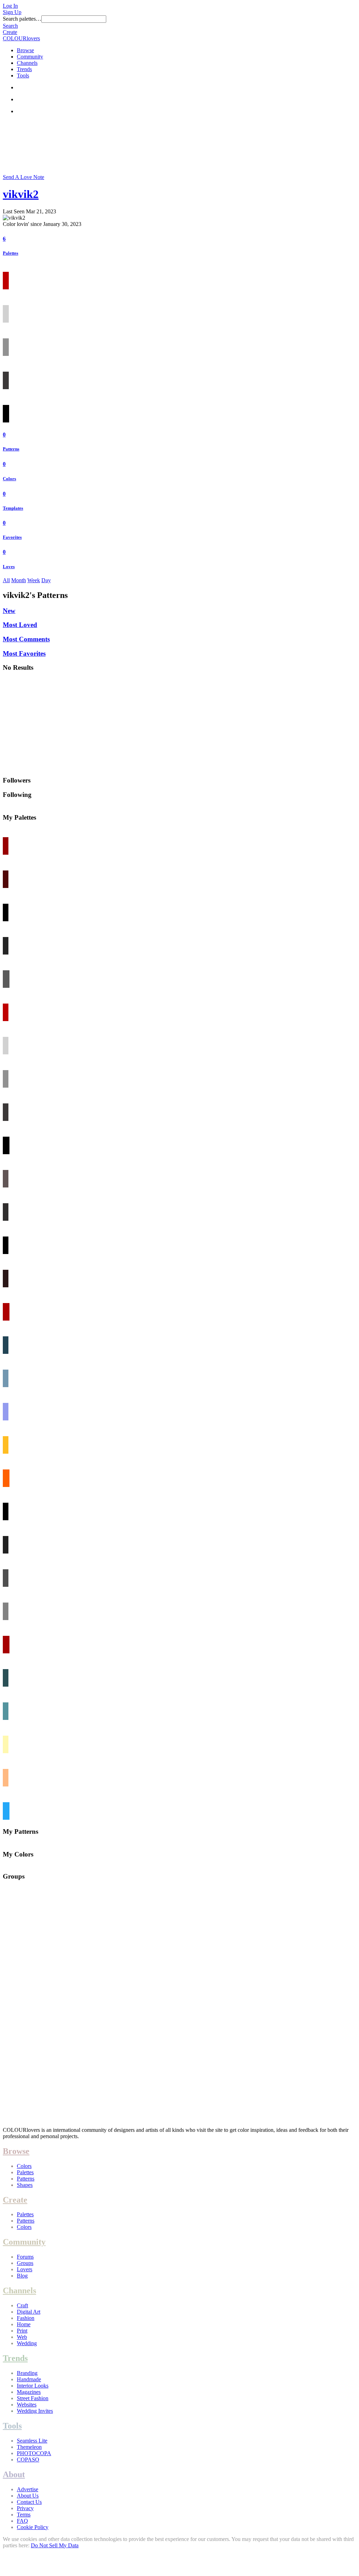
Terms (24, 2515)
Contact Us (29, 2502)
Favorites (12, 537)
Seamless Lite (32, 2441)
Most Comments (26, 639)
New (9, 611)
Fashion (26, 2318)
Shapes (25, 2185)
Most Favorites (24, 653)
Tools (23, 75)
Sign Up (12, 12)
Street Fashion (33, 2398)
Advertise (28, 2489)
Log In (10, 6)
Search (10, 26)
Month (19, 580)
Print (22, 2331)
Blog (22, 2276)
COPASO (28, 2460)
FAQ (22, 2521)
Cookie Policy (33, 2527)
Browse (25, 50)
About (14, 2474)
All (6, 580)
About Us (28, 2496)
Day (46, 580)
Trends (24, 69)
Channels (27, 63)
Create (10, 32)
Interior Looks (33, 2386)
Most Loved (20, 625)
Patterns (11, 449)
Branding (27, 2373)
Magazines (29, 2392)
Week (34, 580)
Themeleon (29, 2447)
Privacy (25, 2508)
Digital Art (29, 2312)
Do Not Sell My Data (55, 2545)
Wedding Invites (35, 2411)
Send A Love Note (23, 177)
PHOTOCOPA (34, 2453)
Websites (27, 2405)
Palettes (11, 253)
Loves (9, 567)
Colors (9, 479)
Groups (25, 2263)
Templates (13, 508)
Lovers (25, 2269)
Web (22, 2337)
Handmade (29, 2379)
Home (24, 2324)
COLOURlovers (21, 38)
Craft (22, 2305)
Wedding (27, 2343)
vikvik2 (21, 194)
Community (30, 57)
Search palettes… (22, 19)
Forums (25, 2257)
